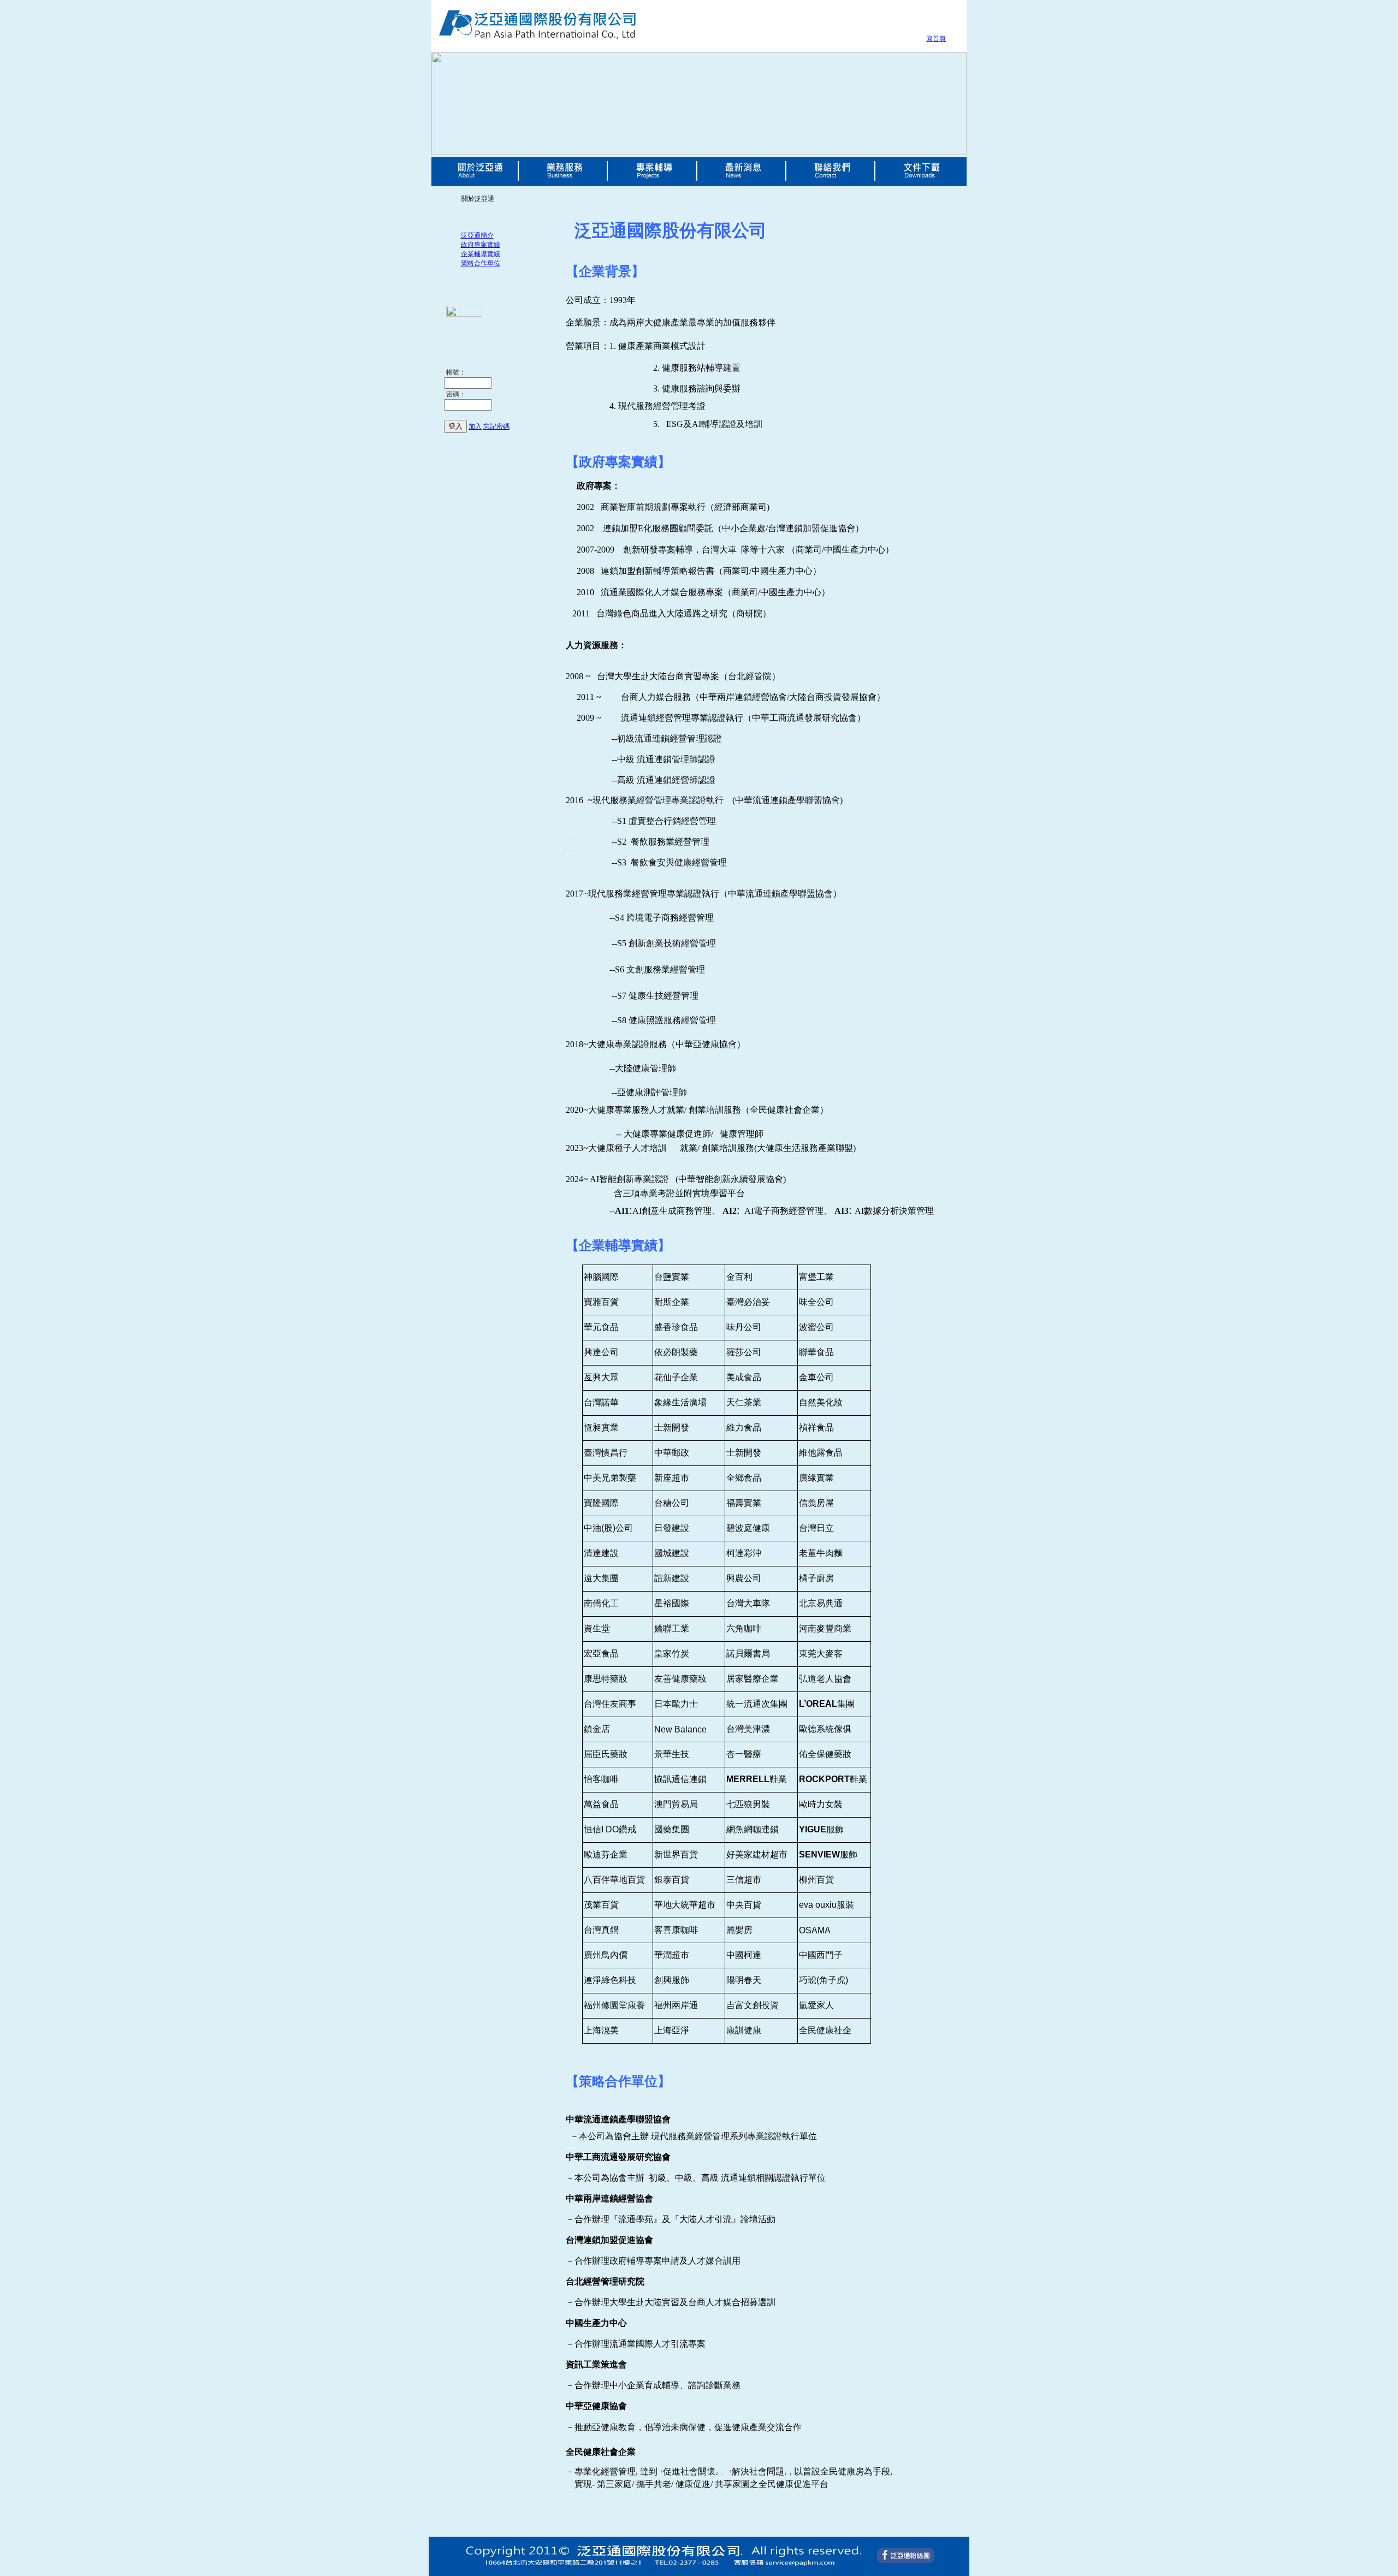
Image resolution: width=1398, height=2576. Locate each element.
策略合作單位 (481, 263)
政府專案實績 (481, 245)
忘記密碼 (496, 426)
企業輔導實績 (481, 254)
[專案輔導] (654, 182)
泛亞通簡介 (477, 235)
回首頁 (936, 39)
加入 (475, 426)
